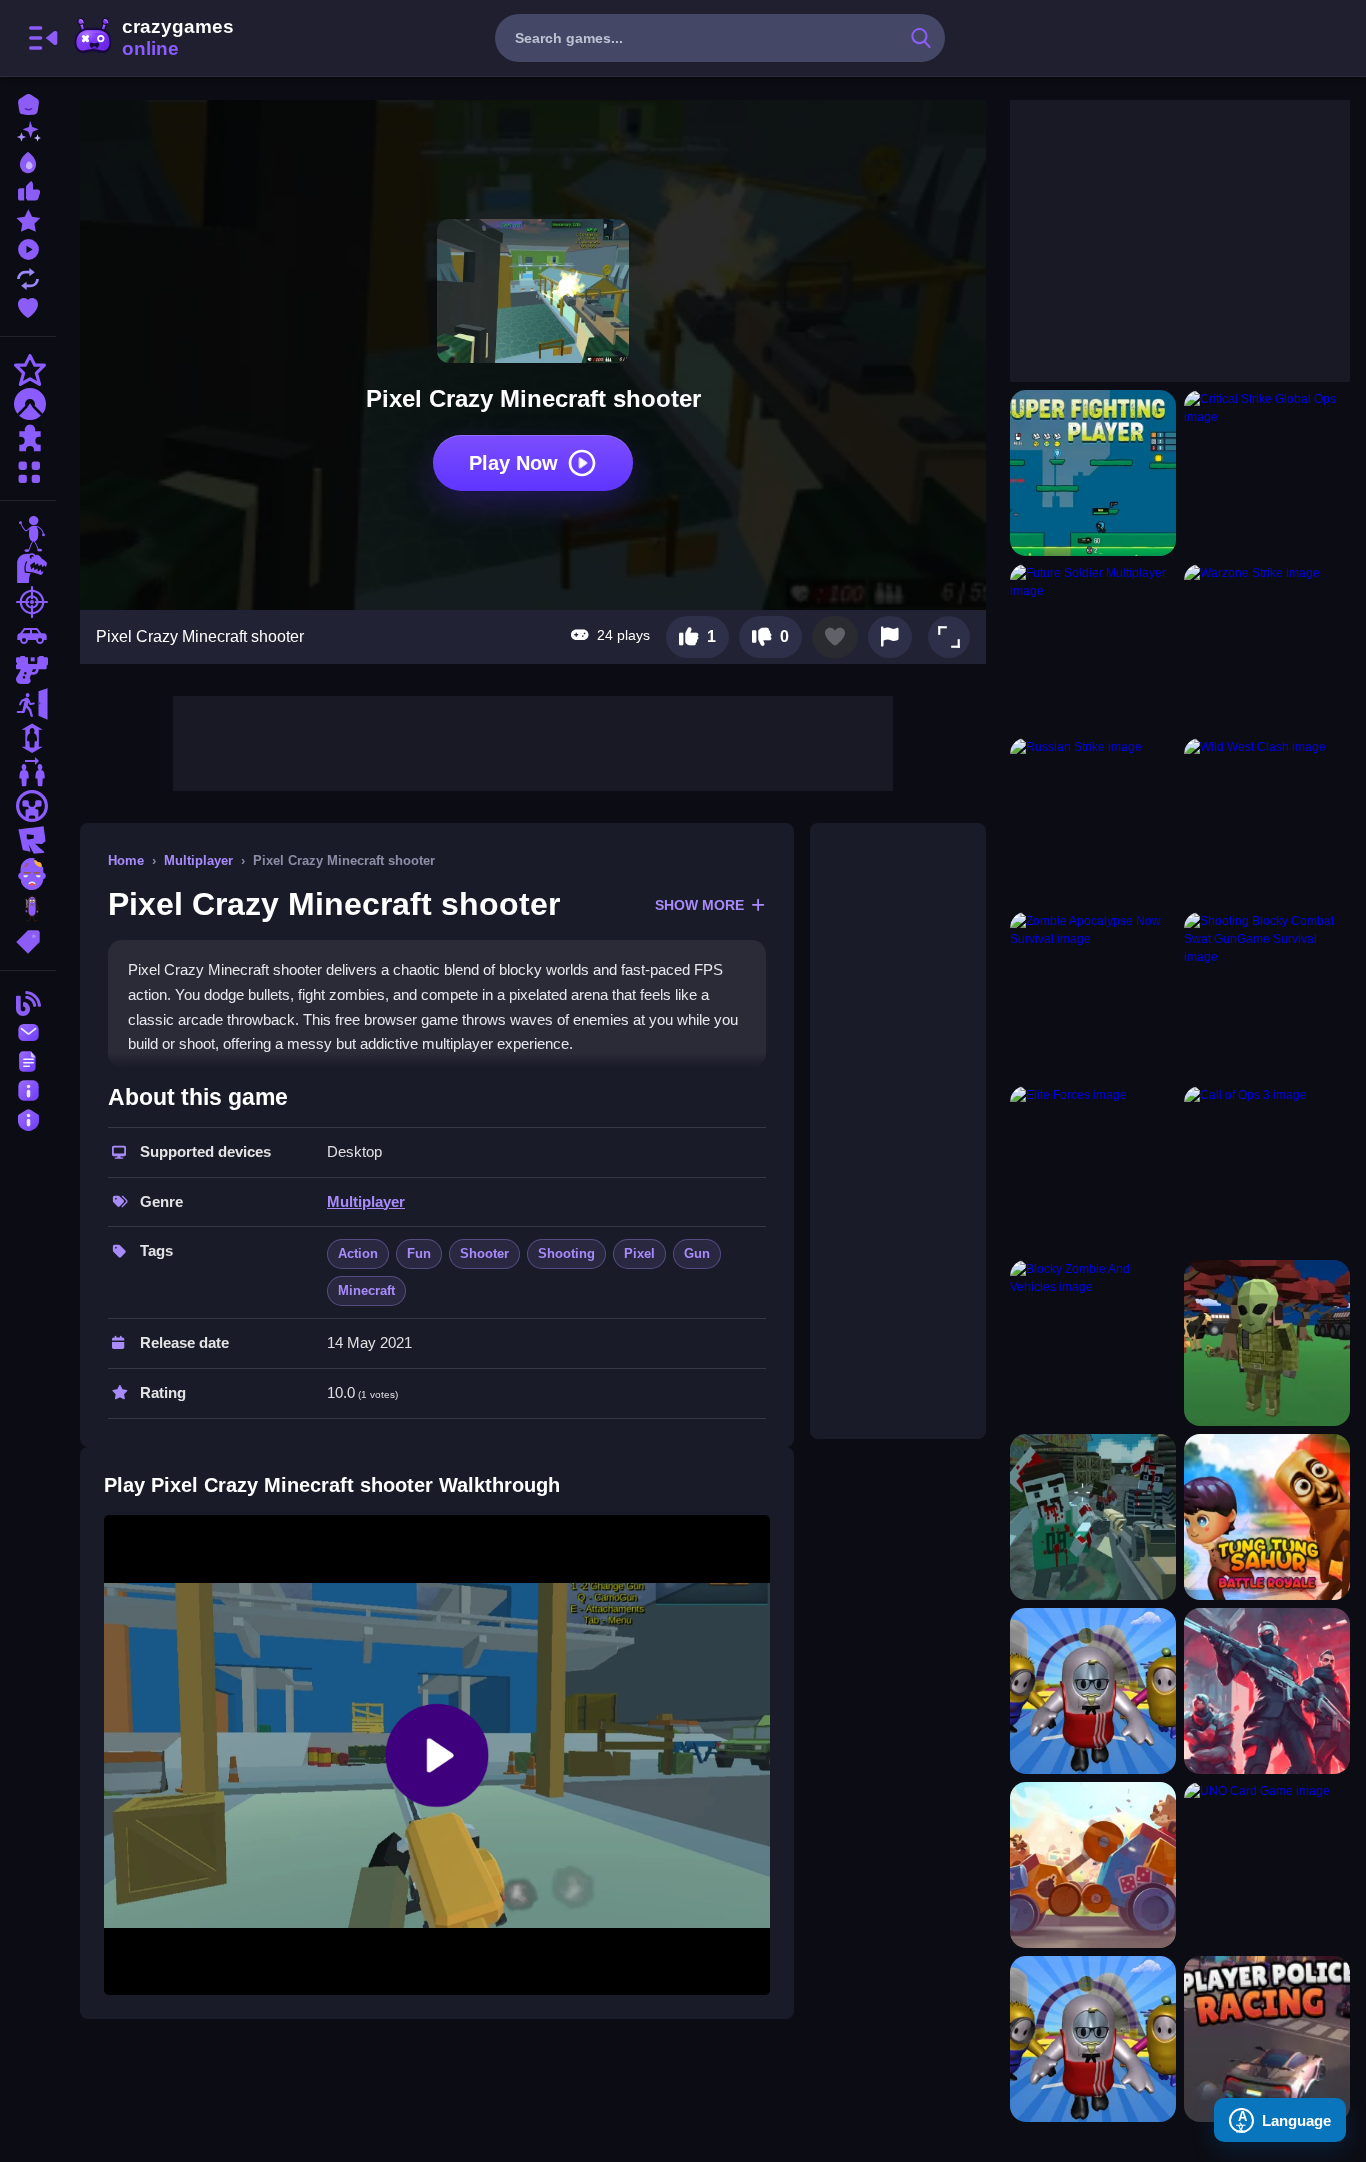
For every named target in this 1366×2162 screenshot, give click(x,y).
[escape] (28, 704)
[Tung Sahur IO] (1267, 1517)
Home (126, 860)
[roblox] (28, 840)
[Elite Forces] (1093, 1169)
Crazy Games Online (153, 38)
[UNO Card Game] (1267, 1865)
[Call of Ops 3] (1267, 1169)
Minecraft (366, 1290)
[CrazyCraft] (1267, 1343)
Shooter (484, 1253)
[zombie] (28, 874)
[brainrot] (28, 908)
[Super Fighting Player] (1093, 473)
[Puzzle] (28, 438)
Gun (697, 1253)
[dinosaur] (28, 568)
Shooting (566, 1253)
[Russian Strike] (1093, 821)
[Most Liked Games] (28, 189)
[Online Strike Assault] (1267, 1691)
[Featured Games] (28, 218)
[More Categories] (28, 469)
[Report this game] (890, 637)
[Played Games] (28, 247)
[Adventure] (28, 404)
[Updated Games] (28, 276)
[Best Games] (28, 160)
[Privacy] (28, 1117)
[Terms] (28, 1059)
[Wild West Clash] (1267, 821)
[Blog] (28, 1001)
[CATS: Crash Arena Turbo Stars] (1093, 1865)
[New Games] (28, 131)
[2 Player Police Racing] (1267, 2039)
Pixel (639, 1253)
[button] (949, 637)
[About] (28, 1088)
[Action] (28, 370)
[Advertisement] (533, 741)
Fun (419, 1253)
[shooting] (28, 602)
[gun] (28, 670)
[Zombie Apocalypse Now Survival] (1093, 995)
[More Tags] (28, 939)
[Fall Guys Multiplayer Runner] (1093, 1691)
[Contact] (28, 1030)
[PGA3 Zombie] (1093, 1517)
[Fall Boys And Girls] (1093, 2039)
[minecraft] (28, 806)
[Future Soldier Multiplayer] (1093, 647)
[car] (28, 636)
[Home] (28, 102)
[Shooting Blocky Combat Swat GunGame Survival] (1267, 995)
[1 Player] (28, 738)
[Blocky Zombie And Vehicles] (1093, 1343)
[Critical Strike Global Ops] (1267, 473)
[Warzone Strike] (1267, 647)
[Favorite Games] (28, 305)
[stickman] (28, 534)
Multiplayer (198, 860)
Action (358, 1253)
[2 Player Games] (28, 772)
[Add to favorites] (835, 637)
